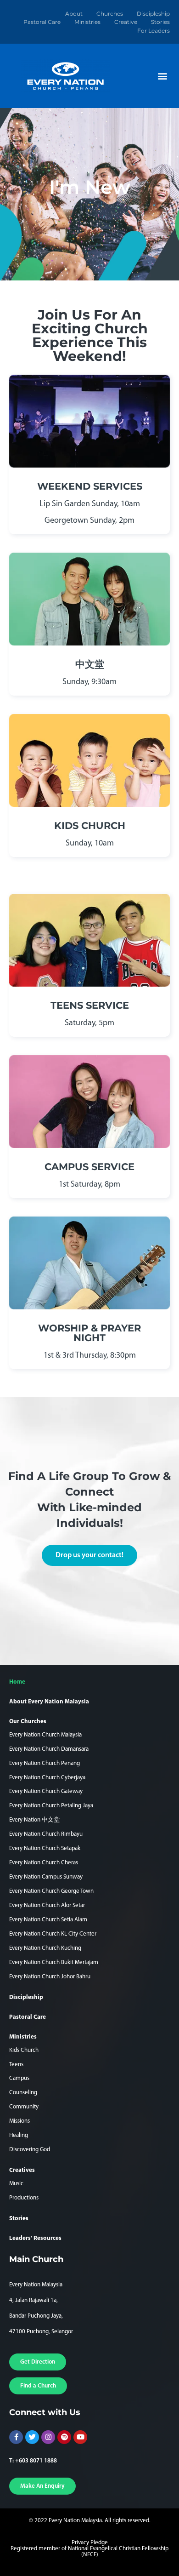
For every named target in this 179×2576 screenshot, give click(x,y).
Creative (126, 22)
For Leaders (154, 31)
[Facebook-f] (16, 2437)
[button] (162, 76)
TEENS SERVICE (90, 1005)
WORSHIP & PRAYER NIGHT (89, 1333)
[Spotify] (64, 2437)
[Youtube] (80, 2437)
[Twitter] (32, 2437)
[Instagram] (48, 2437)
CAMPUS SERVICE (89, 1167)
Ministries (87, 22)
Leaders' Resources (35, 2238)
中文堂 (90, 664)
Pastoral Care (42, 22)
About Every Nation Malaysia (49, 1702)
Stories (160, 22)
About (74, 14)
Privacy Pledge (90, 2543)
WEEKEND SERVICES (90, 486)
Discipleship (153, 14)
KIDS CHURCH (90, 825)
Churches (110, 14)
